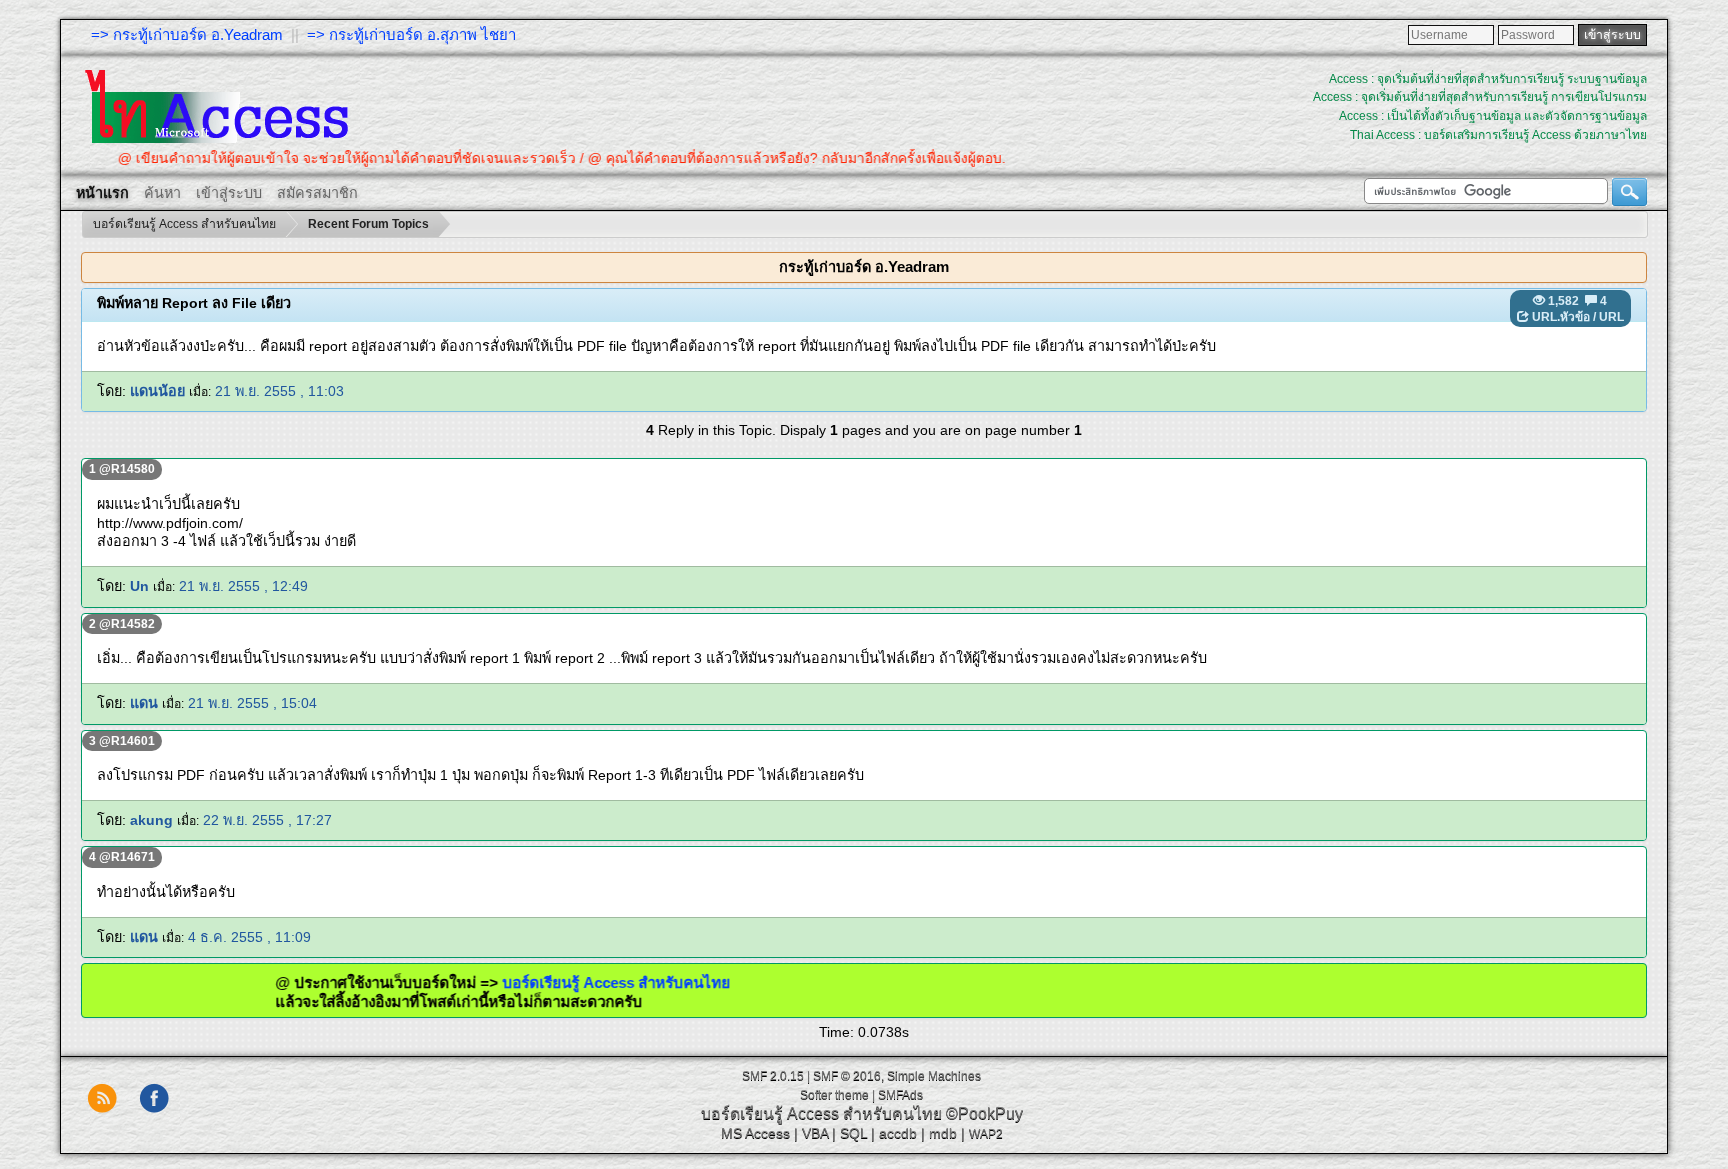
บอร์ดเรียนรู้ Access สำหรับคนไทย (580, 982)
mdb (943, 1133)
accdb (898, 1133)
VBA (815, 1133)
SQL (853, 1133)
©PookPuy (984, 1113)
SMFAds (900, 1095)
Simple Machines (934, 1076)
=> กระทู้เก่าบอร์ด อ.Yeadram (187, 34)
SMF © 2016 (847, 1076)
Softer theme (834, 1095)
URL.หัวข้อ (1561, 317)
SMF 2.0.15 (773, 1076)
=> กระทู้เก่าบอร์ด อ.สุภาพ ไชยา (411, 34)
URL (1611, 317)
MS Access (755, 1133)
